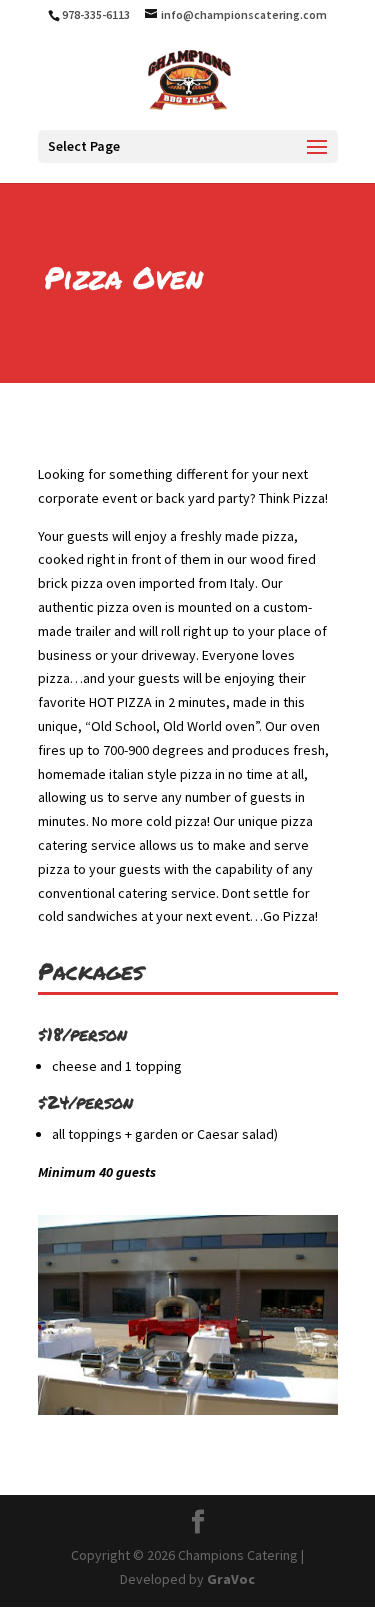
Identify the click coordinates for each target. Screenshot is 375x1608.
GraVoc (231, 1579)
